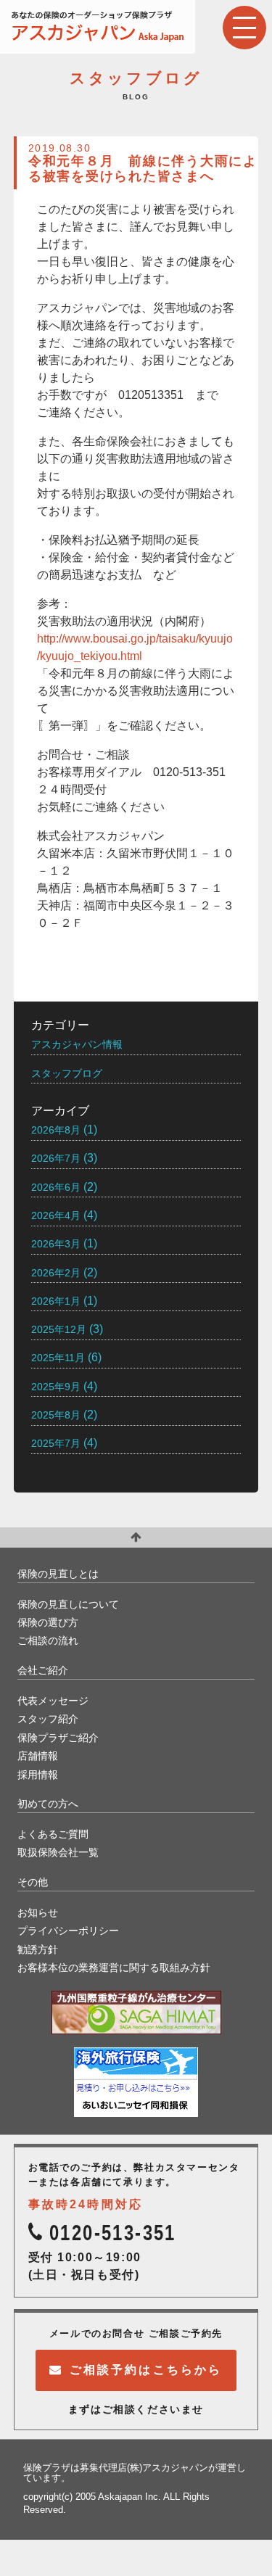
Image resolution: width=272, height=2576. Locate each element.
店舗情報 (38, 1756)
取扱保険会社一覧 (58, 1852)
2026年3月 (56, 1244)
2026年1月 (56, 1301)
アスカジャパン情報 (77, 1044)
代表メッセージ (53, 1701)
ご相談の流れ (48, 1640)
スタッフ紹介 (48, 1719)
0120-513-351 (113, 2233)
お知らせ (38, 1912)
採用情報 (38, 1775)
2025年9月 (56, 1387)
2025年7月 (56, 1443)
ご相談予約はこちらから (146, 2370)
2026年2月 (56, 1273)
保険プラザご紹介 (58, 1738)
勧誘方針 (38, 1949)
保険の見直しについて (68, 1604)
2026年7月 (56, 1158)
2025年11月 (58, 1358)
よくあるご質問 (53, 1834)
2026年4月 (56, 1215)
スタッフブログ (67, 1073)
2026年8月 (56, 1130)
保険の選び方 (48, 1622)
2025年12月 (59, 1329)
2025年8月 (56, 1415)
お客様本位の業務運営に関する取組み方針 (114, 1968)
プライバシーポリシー (68, 1931)
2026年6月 (56, 1187)
